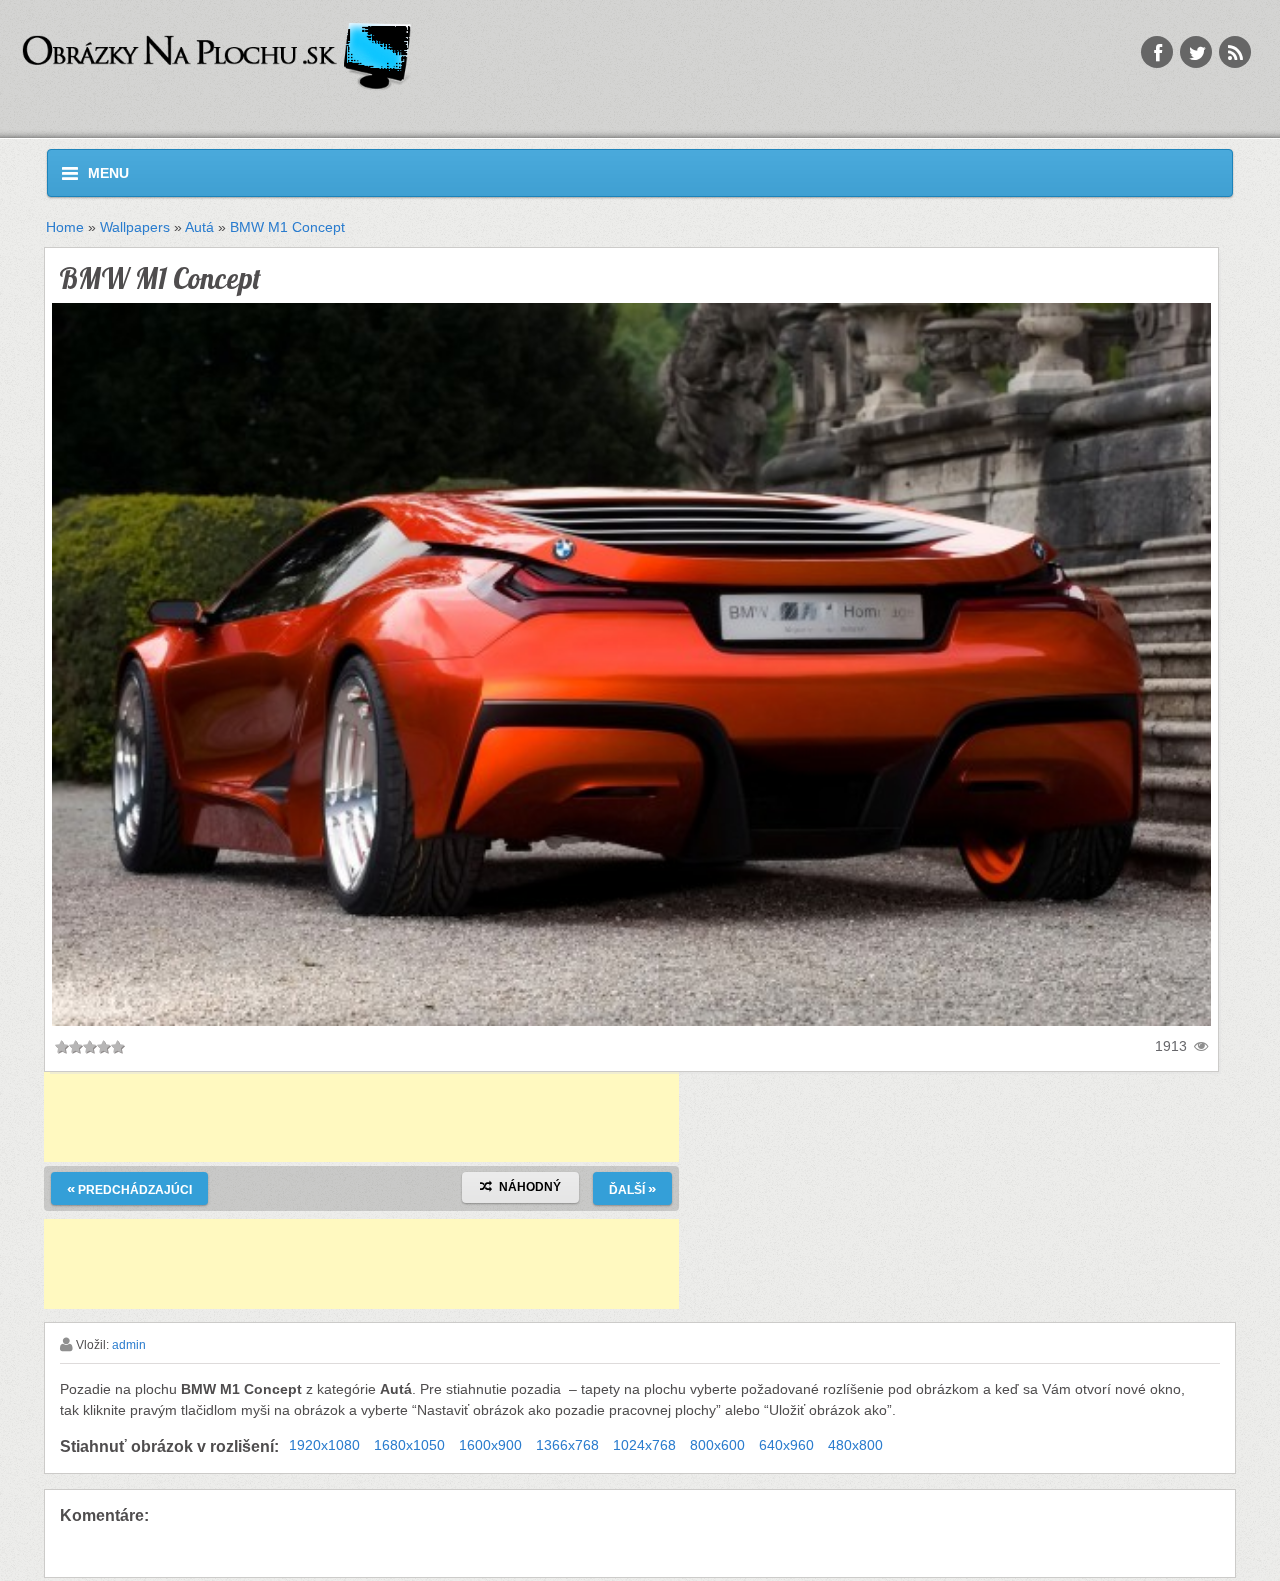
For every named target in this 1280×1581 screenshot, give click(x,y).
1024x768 (644, 1445)
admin (129, 1345)
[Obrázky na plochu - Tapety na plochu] (391, 57)
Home (65, 227)
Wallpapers (135, 227)
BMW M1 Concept (287, 227)
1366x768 (567, 1445)
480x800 (855, 1445)
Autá (199, 227)
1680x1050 (409, 1445)
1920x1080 (324, 1445)
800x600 (717, 1445)
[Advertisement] (361, 1117)
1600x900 (490, 1445)
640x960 (786, 1445)
